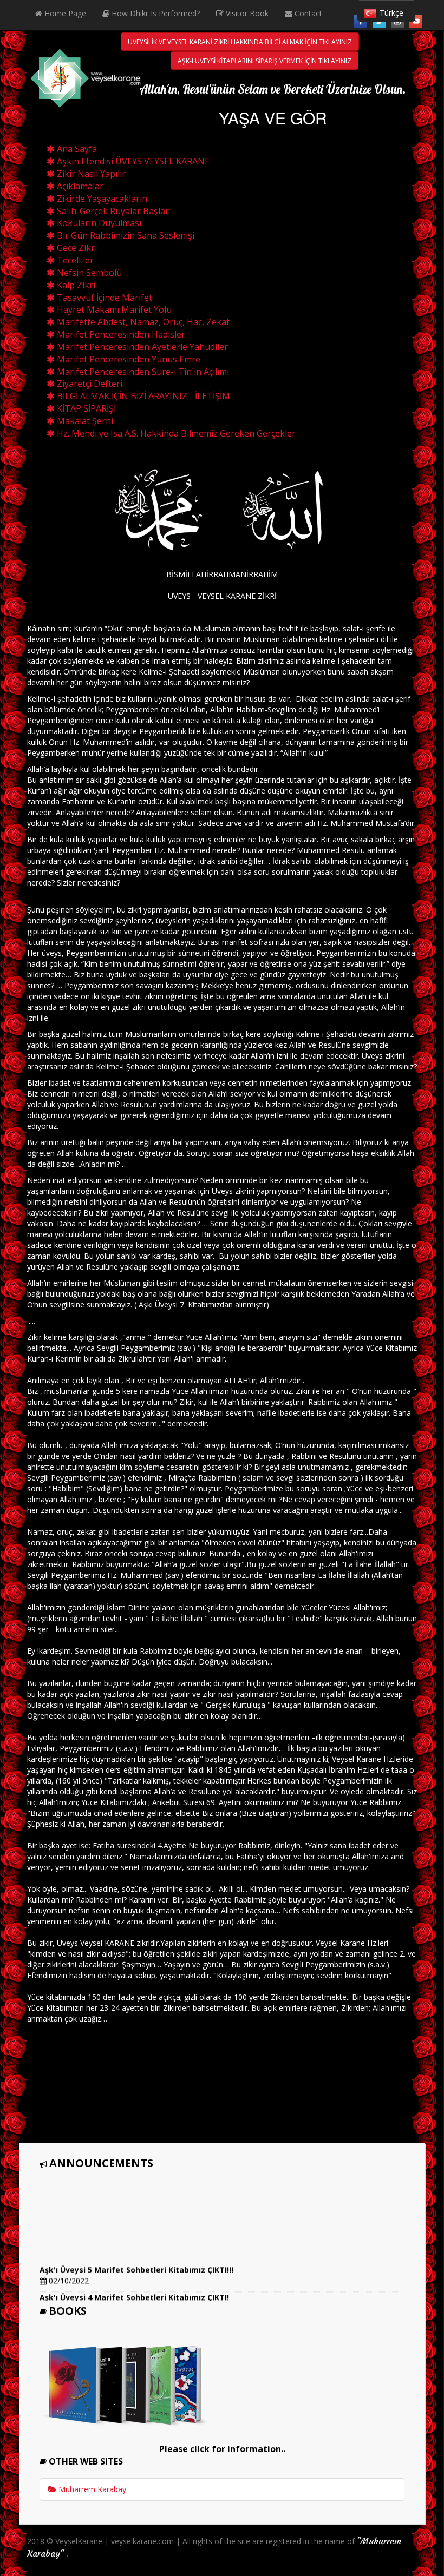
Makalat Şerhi (84, 421)
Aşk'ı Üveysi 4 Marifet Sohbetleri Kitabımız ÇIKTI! (134, 2287)
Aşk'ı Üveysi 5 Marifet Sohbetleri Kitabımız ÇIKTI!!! (136, 2259)
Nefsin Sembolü (88, 273)
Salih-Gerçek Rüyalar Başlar (112, 211)
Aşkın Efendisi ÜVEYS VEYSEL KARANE (132, 161)
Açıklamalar (79, 186)
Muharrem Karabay (91, 2489)
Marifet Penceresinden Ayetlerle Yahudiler (141, 347)
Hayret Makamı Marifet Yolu (113, 309)
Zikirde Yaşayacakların (101, 199)
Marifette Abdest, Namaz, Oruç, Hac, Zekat (142, 322)
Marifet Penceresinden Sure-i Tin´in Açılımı (142, 372)
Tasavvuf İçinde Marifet (103, 298)
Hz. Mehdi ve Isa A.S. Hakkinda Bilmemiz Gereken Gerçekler (175, 433)
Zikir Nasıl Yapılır (90, 174)
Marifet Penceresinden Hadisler (120, 334)
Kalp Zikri (75, 285)
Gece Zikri (76, 248)
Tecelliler (74, 260)
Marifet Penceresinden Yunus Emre (128, 359)
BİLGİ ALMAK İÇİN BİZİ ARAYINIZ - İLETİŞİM (142, 396)
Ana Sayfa (76, 149)
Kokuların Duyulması (98, 223)
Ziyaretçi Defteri (89, 384)
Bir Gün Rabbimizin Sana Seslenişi (125, 235)
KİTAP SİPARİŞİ (85, 408)
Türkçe (391, 13)
